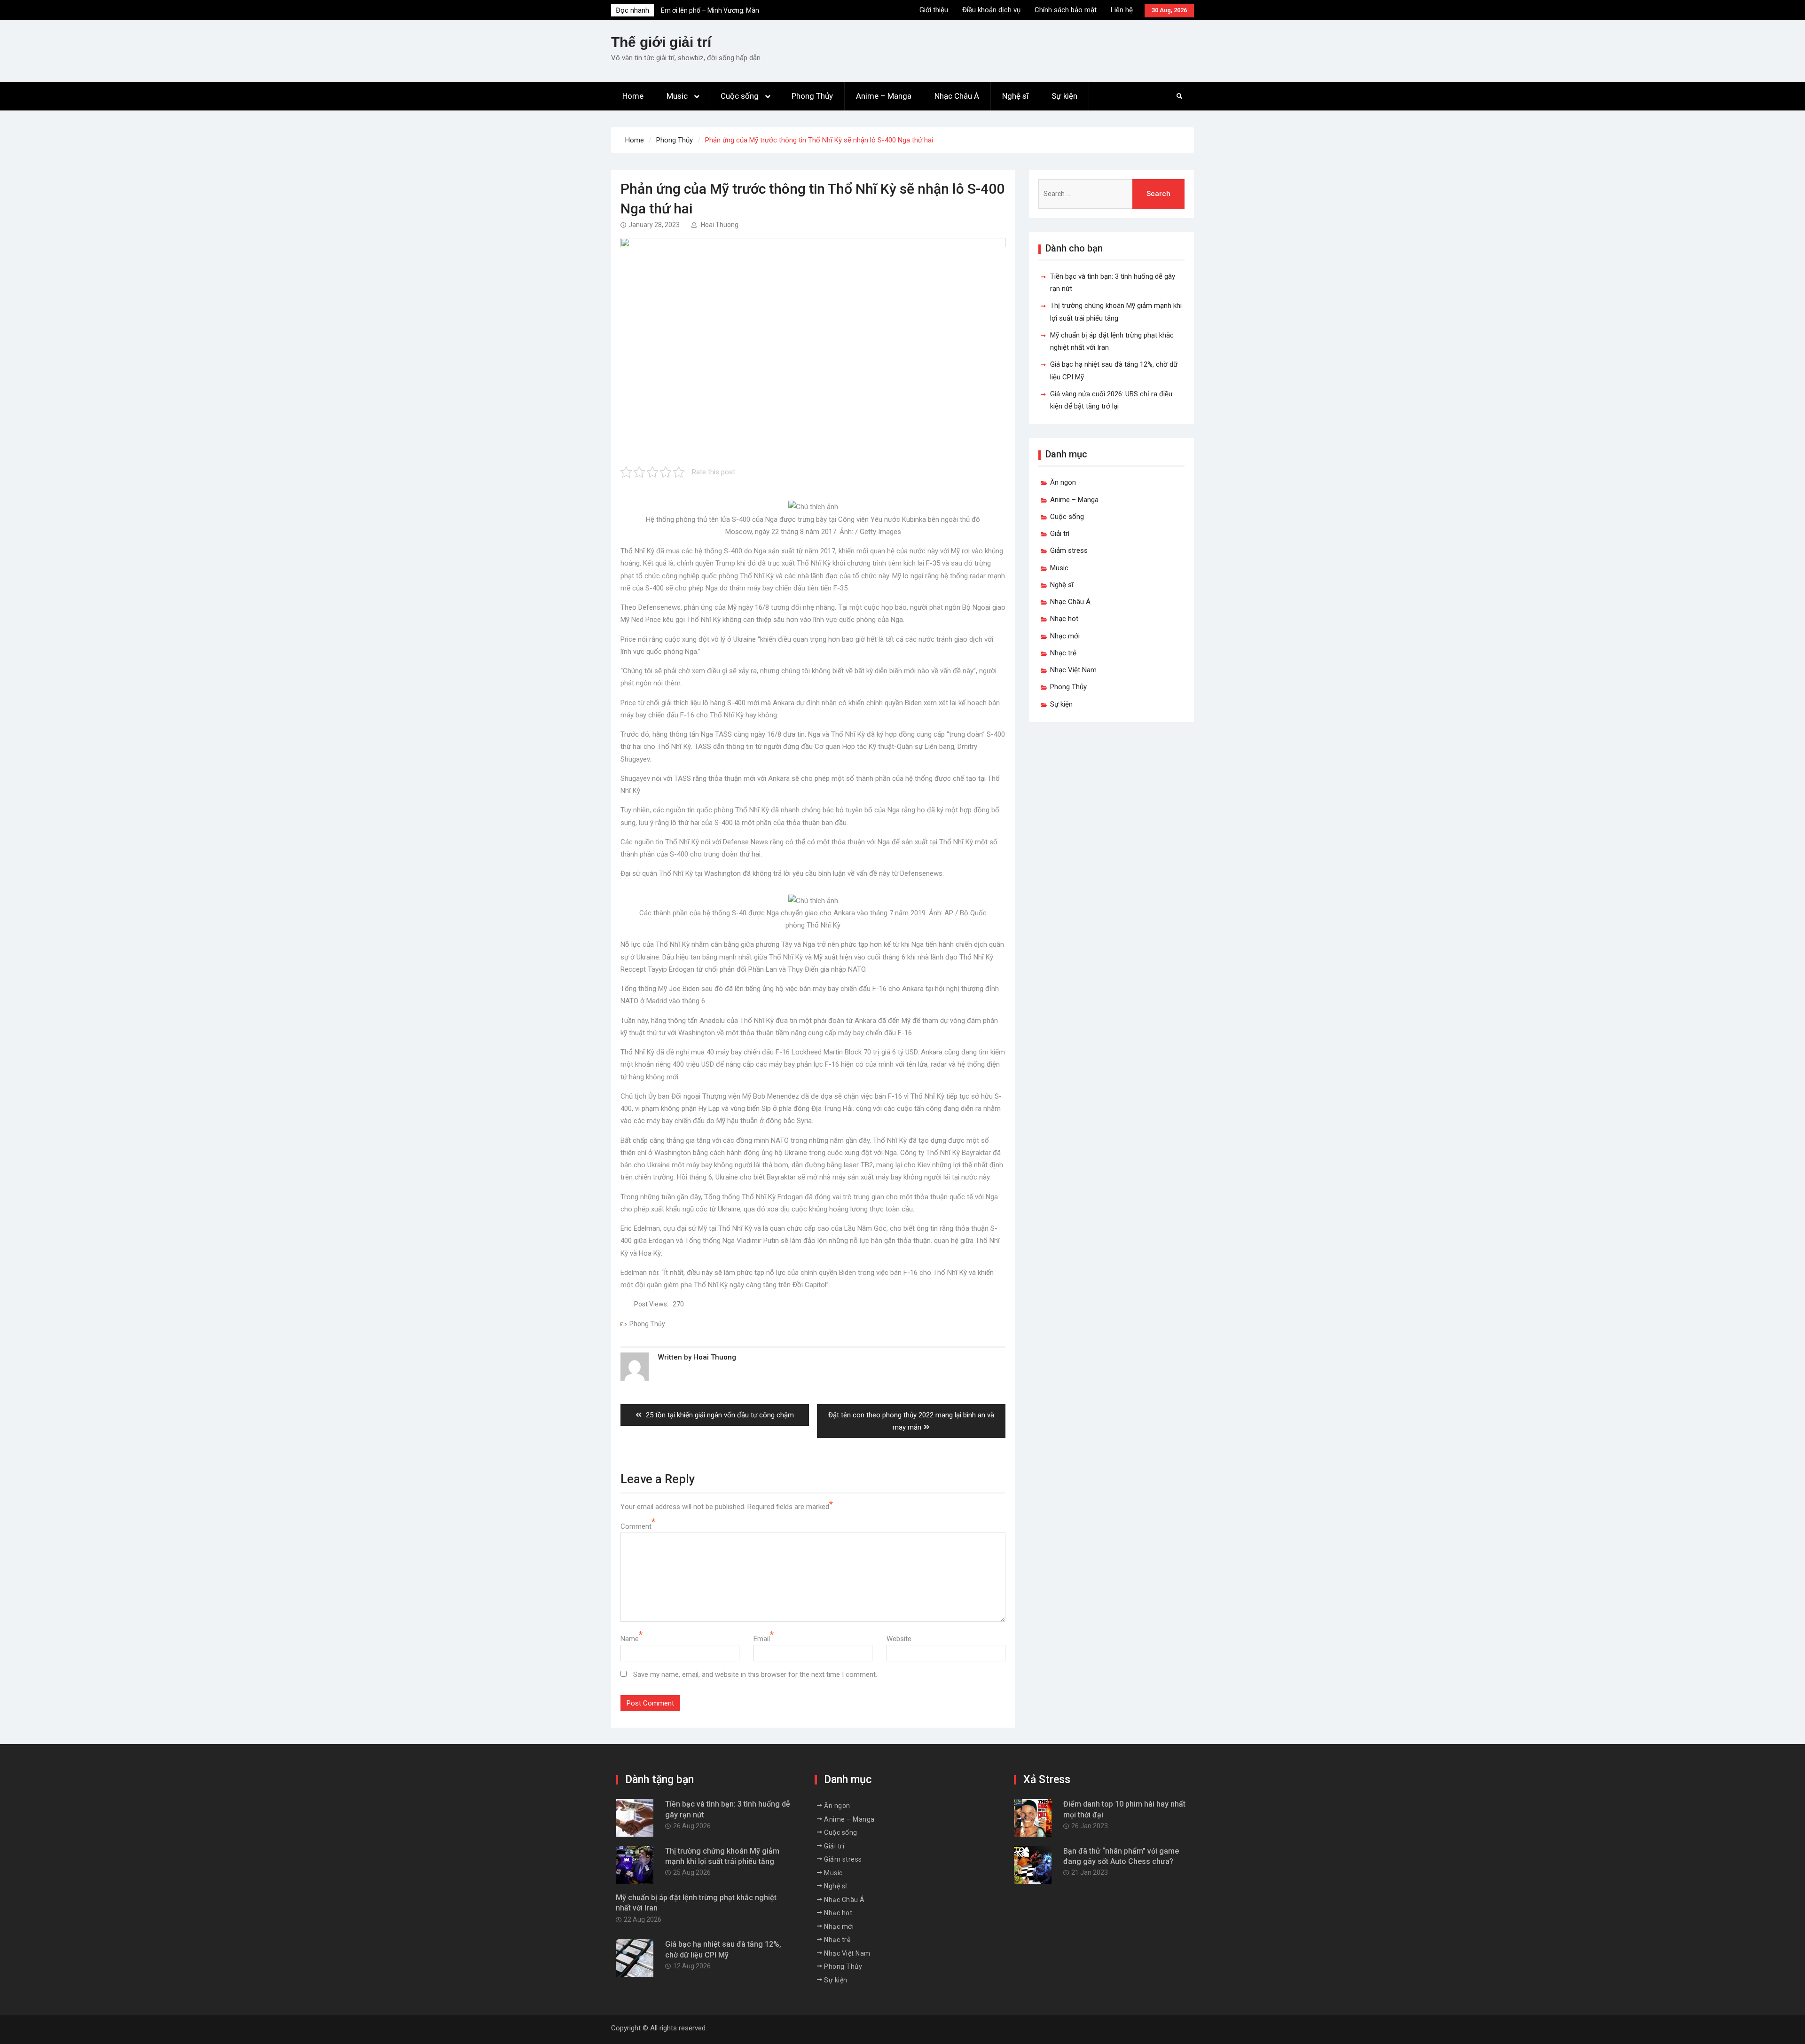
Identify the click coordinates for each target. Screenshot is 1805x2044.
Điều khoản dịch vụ (991, 10)
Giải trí (1060, 534)
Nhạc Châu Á (957, 96)
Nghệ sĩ (1015, 96)
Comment (636, 1526)
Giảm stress (1069, 550)
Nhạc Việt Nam (1073, 670)
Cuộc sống (740, 96)
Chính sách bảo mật (1066, 10)
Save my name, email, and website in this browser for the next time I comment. (755, 1675)
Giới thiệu (934, 10)
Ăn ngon (1063, 482)
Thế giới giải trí (661, 42)
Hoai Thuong (720, 225)
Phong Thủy (812, 96)
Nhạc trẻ (1063, 653)
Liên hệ (1122, 10)
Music (677, 96)
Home (633, 96)
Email (762, 1639)
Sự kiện (1064, 96)
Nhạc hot (1064, 619)
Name (630, 1639)
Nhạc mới (1065, 636)
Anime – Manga (884, 96)
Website (899, 1639)
